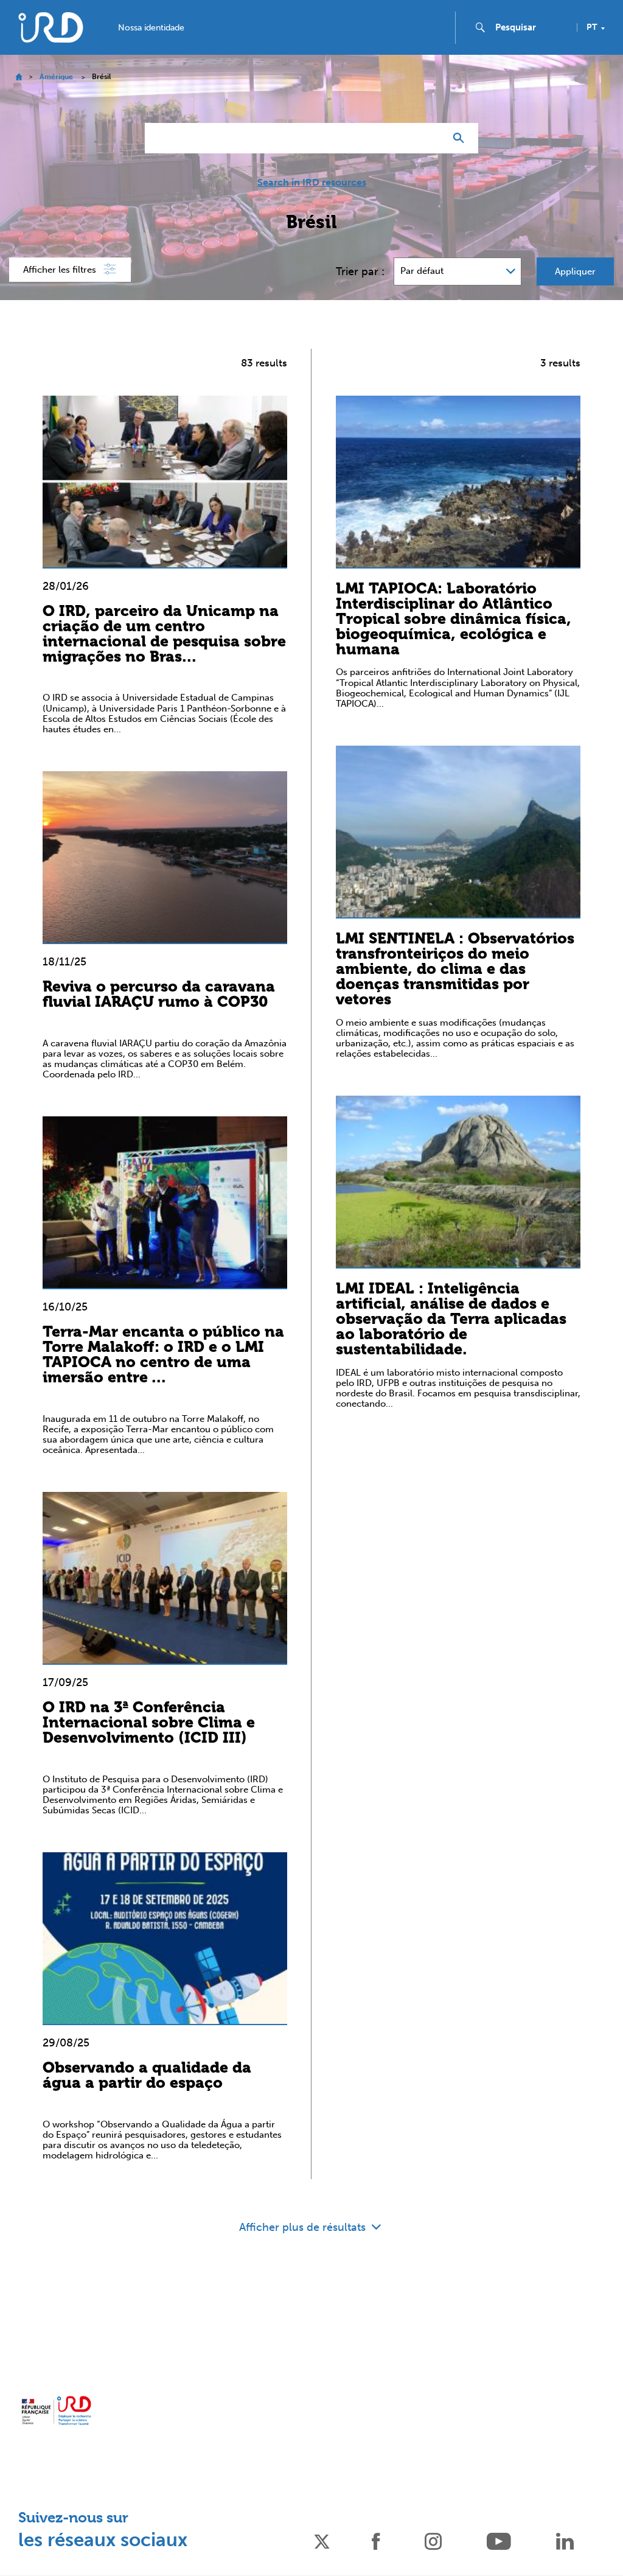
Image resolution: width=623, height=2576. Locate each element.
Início (19, 77)
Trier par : (360, 271)
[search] (531, 27)
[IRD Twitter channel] (322, 2540)
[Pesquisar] (461, 138)
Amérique (56, 77)
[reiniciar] (431, 138)
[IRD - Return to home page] (50, 27)
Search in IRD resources (312, 183)
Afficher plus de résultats (304, 2227)
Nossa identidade (151, 28)
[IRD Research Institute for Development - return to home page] (56, 2410)
